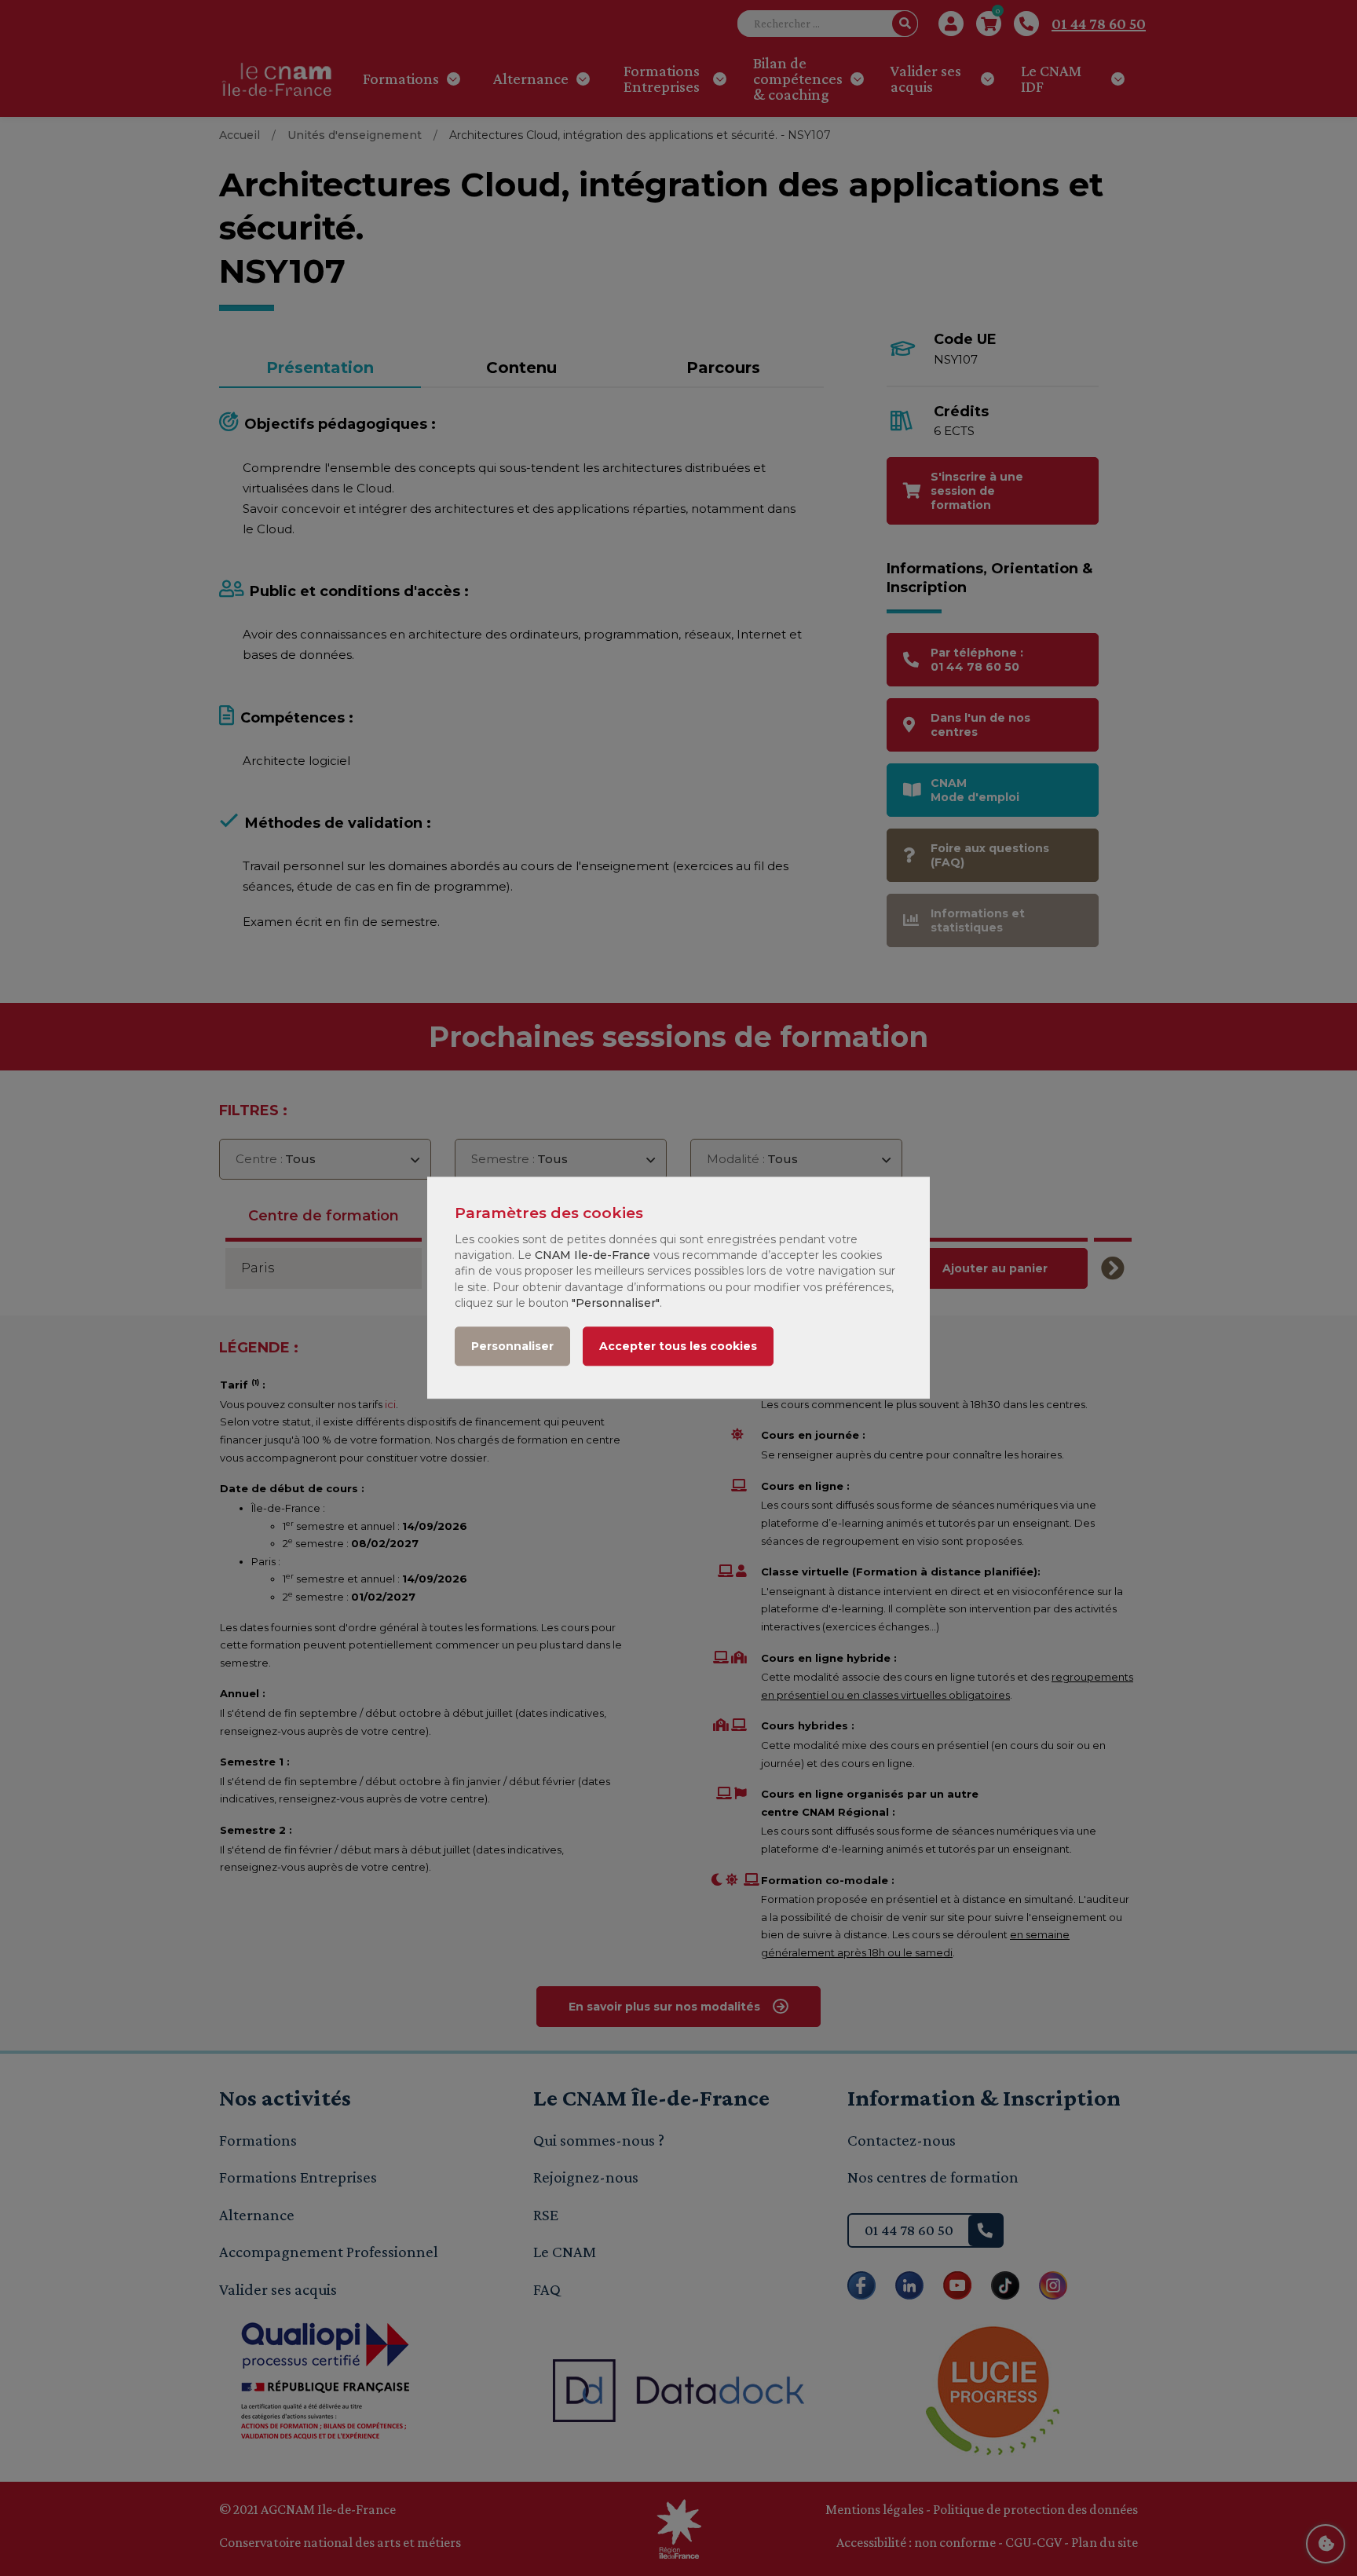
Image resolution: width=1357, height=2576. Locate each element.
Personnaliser (512, 1347)
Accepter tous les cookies (678, 1347)
